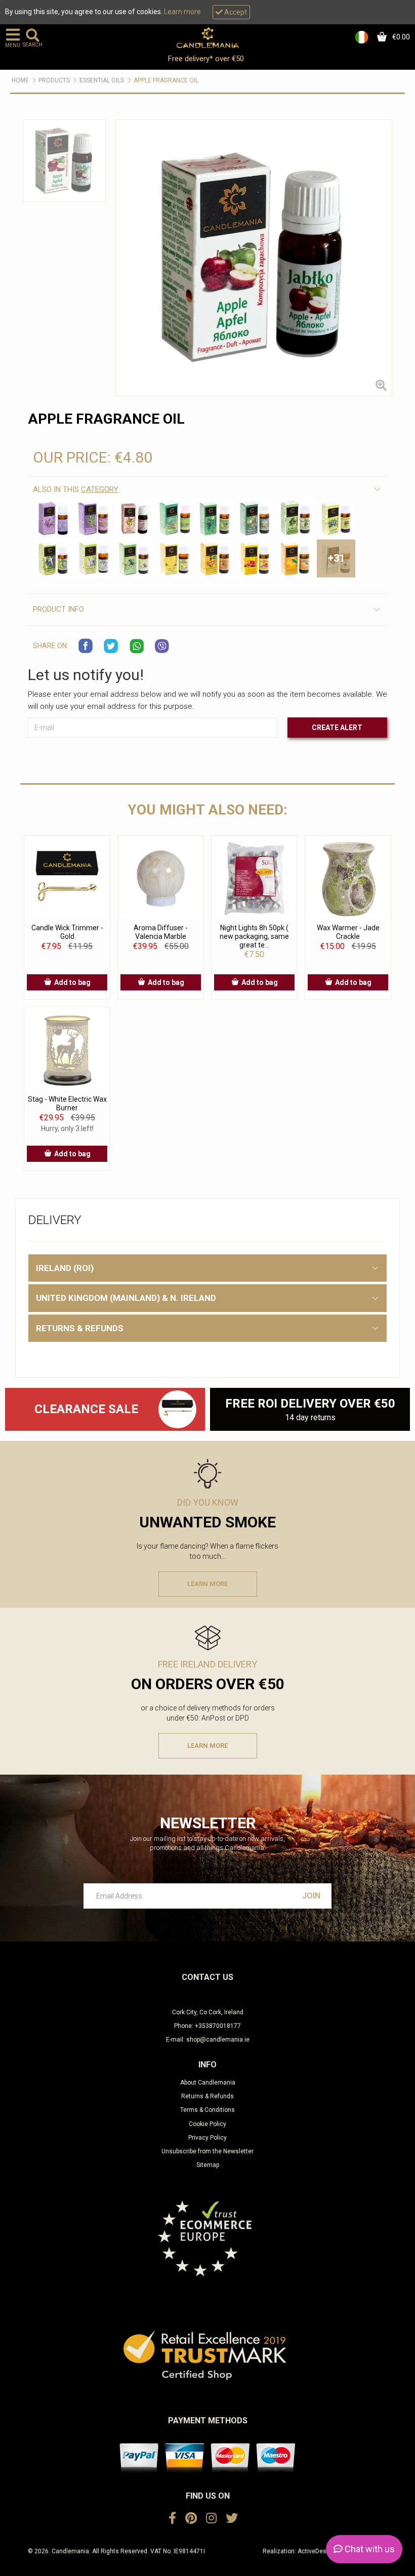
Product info (58, 609)
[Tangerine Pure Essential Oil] (296, 559)
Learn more (182, 12)
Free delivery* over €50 (207, 59)
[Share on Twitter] (111, 646)
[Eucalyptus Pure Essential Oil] (53, 559)
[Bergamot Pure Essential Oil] (215, 559)
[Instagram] (211, 2518)
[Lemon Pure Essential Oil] (175, 559)
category (100, 489)
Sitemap (208, 2165)
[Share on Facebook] (86, 646)
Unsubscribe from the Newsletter (207, 2151)
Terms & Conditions (207, 2110)
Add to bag (72, 982)
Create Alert (337, 728)
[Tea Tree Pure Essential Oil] (296, 518)
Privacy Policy (207, 2138)
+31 (336, 558)
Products (54, 80)
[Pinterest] (191, 2518)
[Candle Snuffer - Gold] (177, 1409)
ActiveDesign (316, 2551)
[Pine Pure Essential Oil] (255, 518)
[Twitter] (232, 2518)
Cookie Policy (207, 2124)
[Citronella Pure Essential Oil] (336, 518)
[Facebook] (172, 2518)
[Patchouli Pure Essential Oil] (94, 559)
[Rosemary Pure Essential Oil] (94, 518)
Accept (235, 12)
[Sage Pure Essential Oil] (134, 518)
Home (20, 80)
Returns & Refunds (207, 2096)
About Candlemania (208, 2083)
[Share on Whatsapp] (137, 646)
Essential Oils (102, 80)
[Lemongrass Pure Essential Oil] (175, 518)
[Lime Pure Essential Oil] (134, 559)
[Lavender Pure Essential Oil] (53, 518)
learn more (207, 1584)
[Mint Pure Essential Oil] (215, 518)
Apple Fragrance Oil (166, 80)
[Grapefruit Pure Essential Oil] (255, 559)
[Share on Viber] (162, 646)
